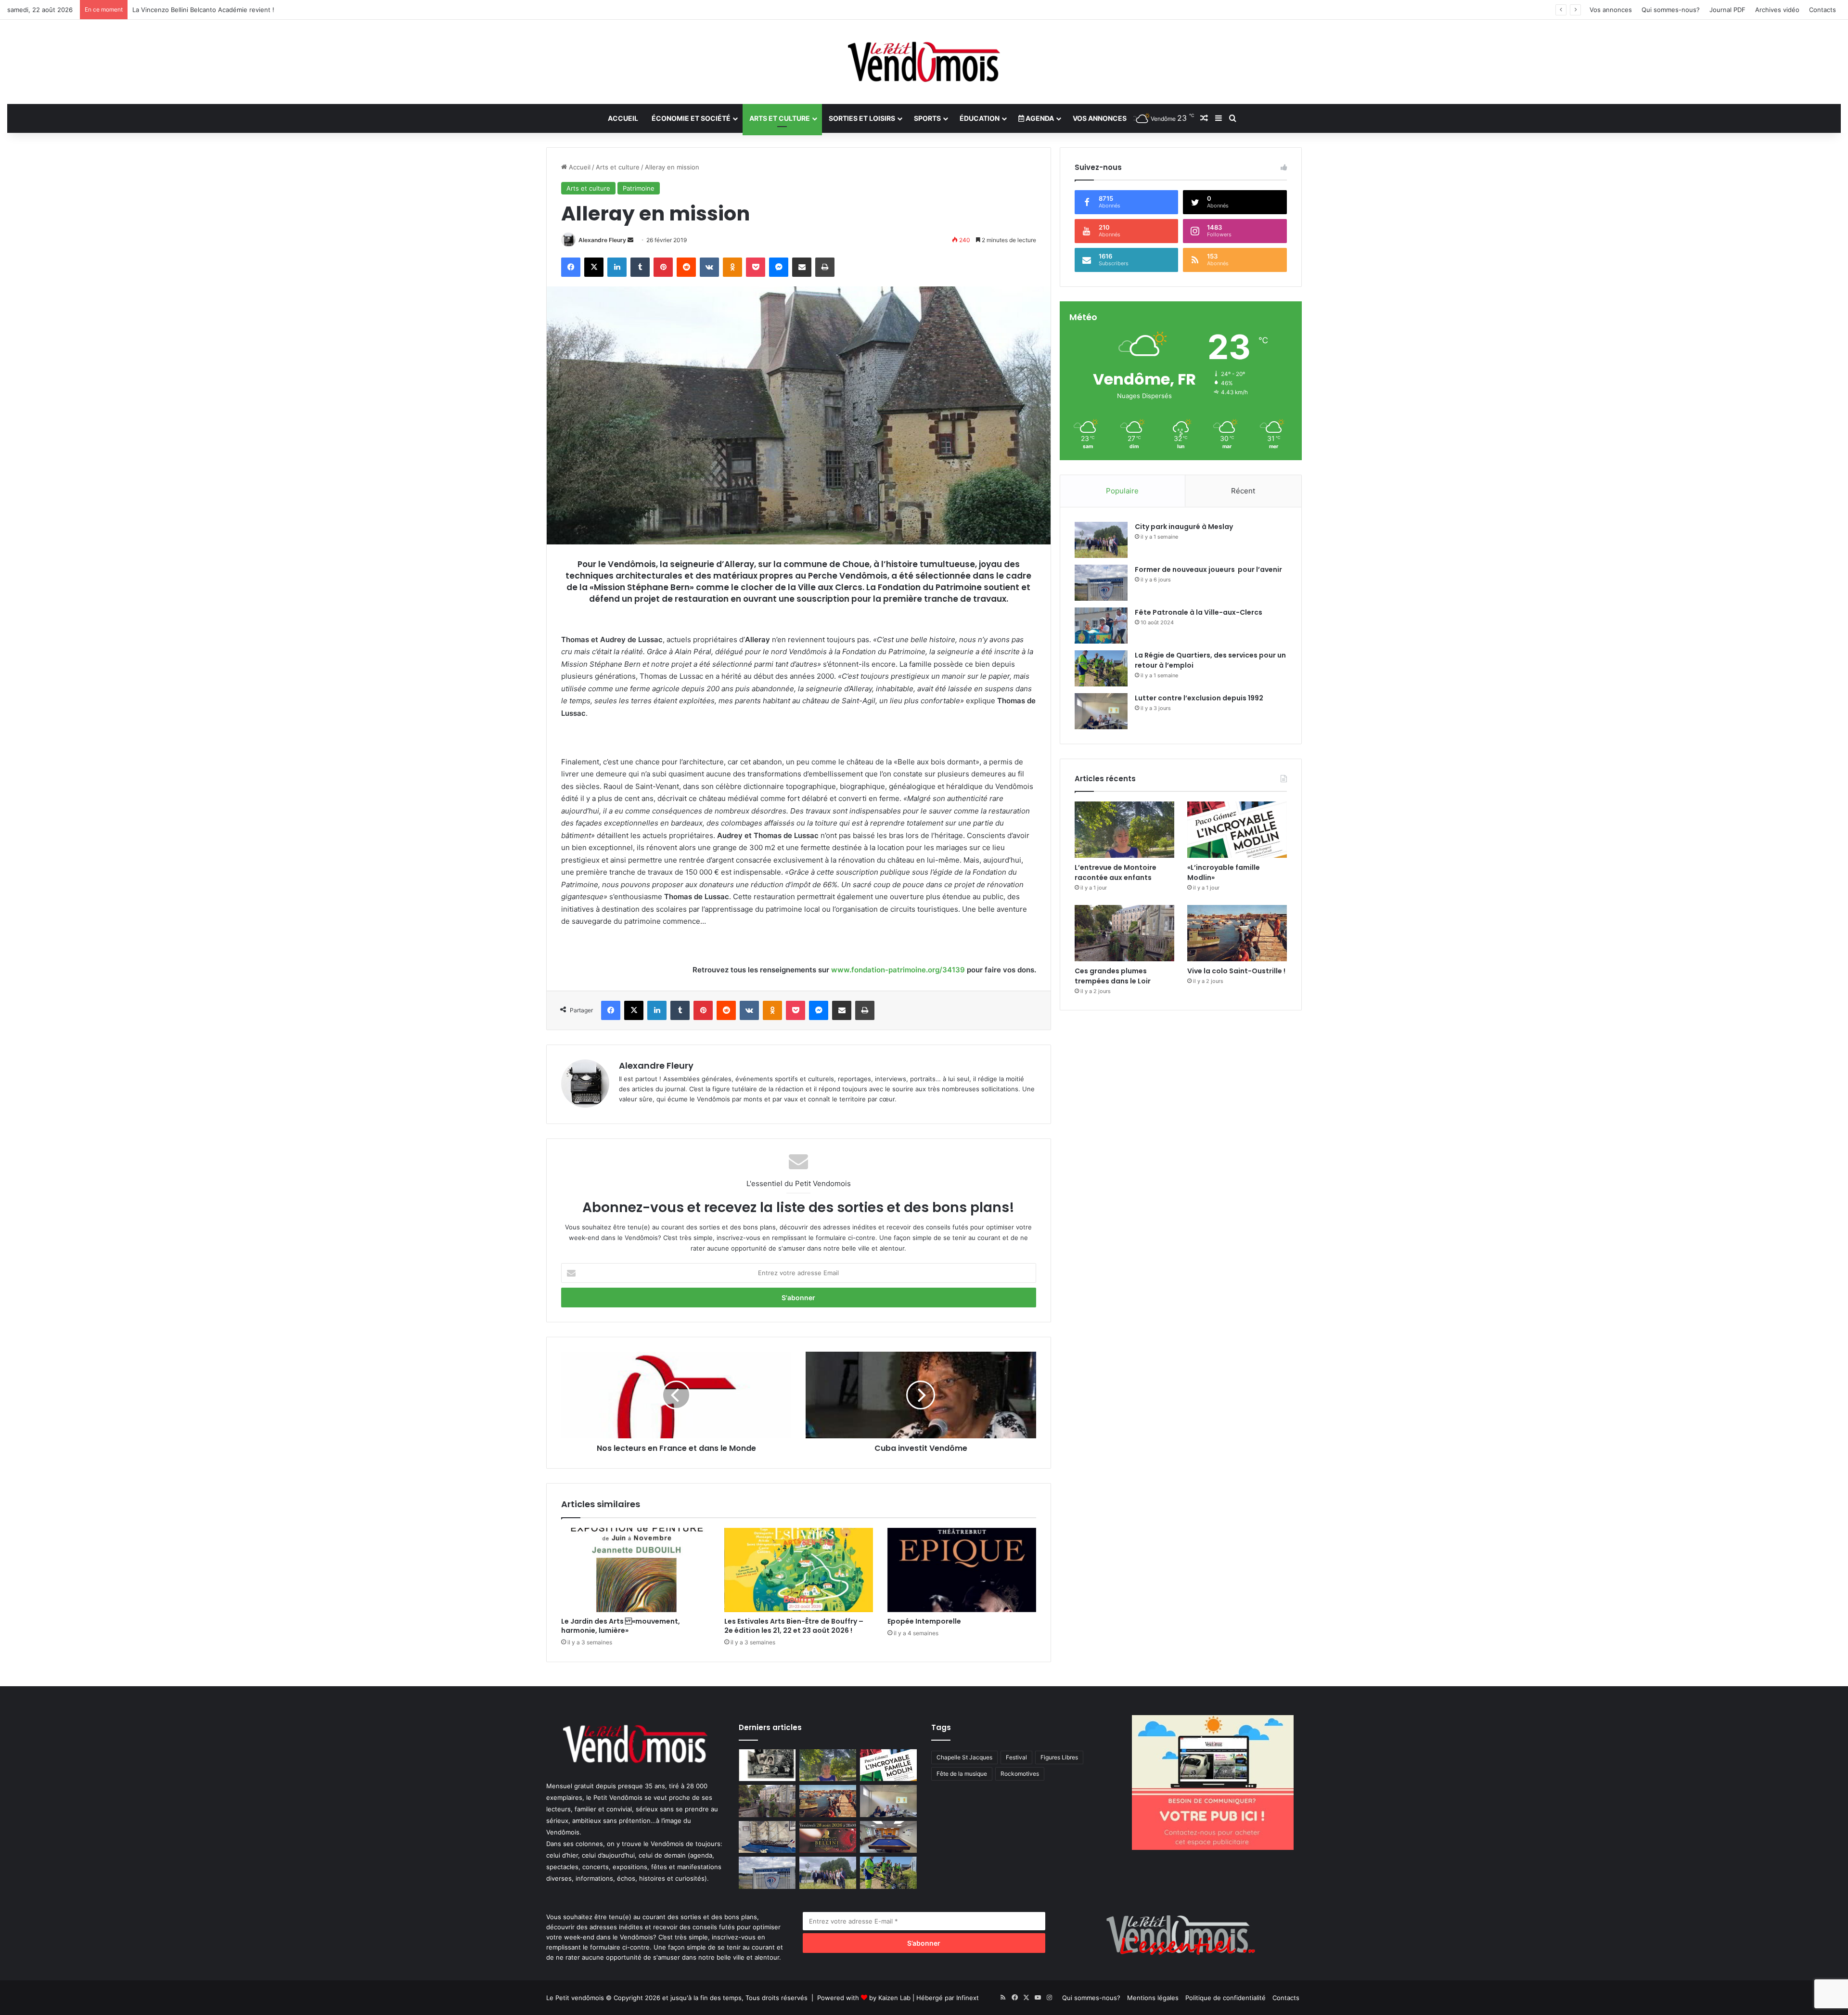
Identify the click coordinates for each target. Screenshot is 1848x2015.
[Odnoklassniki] (732, 267)
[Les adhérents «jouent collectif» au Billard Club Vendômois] (888, 1837)
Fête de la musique (962, 1774)
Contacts (1822, 10)
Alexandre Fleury (602, 240)
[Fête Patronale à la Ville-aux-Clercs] (1101, 626)
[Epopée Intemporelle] (962, 1570)
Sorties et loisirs (862, 118)
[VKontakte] (709, 267)
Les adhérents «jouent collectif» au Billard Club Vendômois (221, 10)
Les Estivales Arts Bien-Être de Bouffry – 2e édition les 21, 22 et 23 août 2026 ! (794, 1626)
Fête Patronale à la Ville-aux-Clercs (1199, 612)
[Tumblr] (640, 267)
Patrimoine (639, 188)
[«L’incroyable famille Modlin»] (1237, 830)
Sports (927, 118)
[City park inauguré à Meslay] (1101, 540)
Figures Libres (1059, 1757)
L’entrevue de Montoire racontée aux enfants (1117, 872)
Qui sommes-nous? (1671, 10)
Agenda (1039, 118)
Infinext (968, 1998)
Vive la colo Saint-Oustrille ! (1236, 971)
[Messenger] (779, 267)
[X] (594, 267)
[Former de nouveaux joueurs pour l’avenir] (1101, 583)
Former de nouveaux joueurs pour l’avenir (1208, 569)
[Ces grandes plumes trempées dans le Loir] (1124, 933)
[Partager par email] (802, 267)
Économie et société (691, 118)
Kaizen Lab (894, 1998)
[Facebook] (571, 267)
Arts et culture (780, 118)
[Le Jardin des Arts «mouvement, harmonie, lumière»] (635, 1570)
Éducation (980, 118)
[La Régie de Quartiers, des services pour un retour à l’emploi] (1101, 668)
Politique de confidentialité (1226, 1998)
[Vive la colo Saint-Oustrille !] (1237, 933)
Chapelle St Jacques (964, 1757)
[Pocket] (756, 267)
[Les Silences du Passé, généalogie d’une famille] (767, 1765)
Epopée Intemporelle (924, 1621)
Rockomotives (1020, 1774)
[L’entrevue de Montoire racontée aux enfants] (1124, 830)
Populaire (1122, 491)
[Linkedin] (617, 267)
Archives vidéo (1777, 10)
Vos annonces (1611, 10)
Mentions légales (1153, 1998)
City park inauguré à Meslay (1184, 527)
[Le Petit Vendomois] (924, 62)
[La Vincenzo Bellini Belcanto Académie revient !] (828, 1837)
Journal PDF (1727, 10)
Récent (1243, 491)
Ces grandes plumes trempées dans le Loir (1113, 976)
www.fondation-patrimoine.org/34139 (898, 970)
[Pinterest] (663, 267)
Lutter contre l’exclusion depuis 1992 (1199, 698)
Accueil (623, 118)
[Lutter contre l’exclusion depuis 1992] (1101, 711)
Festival (1016, 1757)
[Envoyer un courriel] (630, 240)
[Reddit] (686, 267)
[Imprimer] (825, 267)
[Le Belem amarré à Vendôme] (767, 1837)
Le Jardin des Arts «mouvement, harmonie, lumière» (621, 1626)
